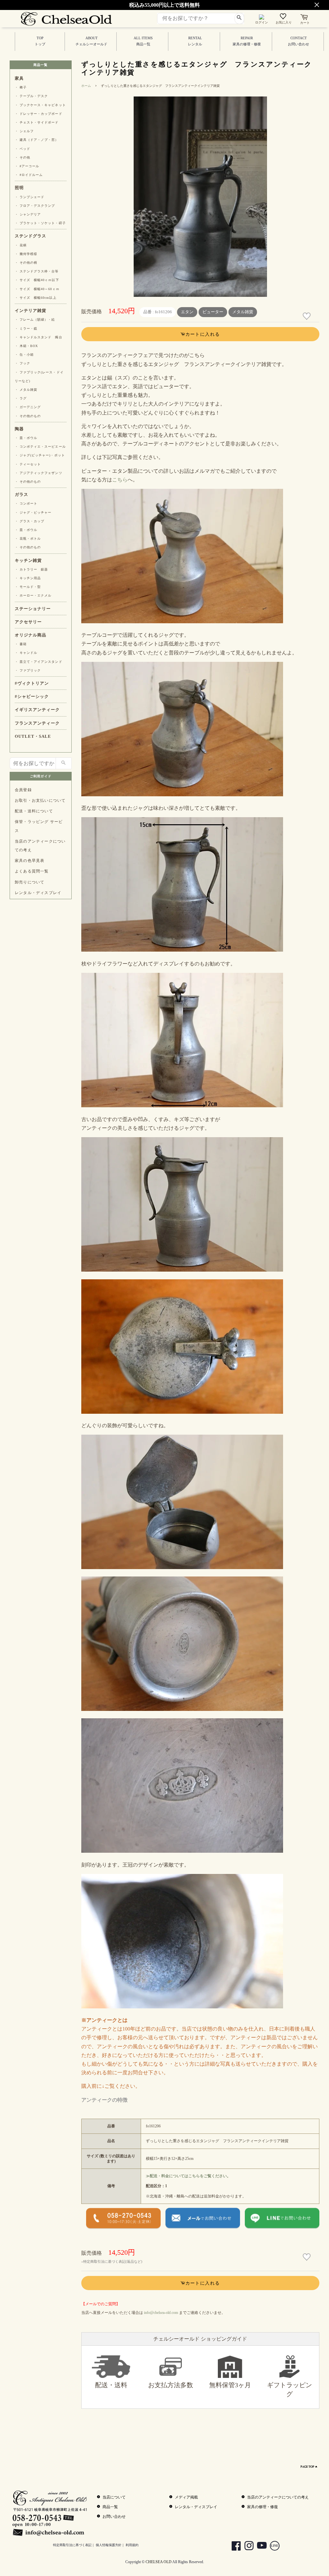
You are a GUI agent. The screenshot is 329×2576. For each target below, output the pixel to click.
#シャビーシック (32, 697)
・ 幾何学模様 (26, 254)
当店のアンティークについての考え (40, 846)
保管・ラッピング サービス (39, 826)
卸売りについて (30, 882)
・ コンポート (26, 503)
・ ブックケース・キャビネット (40, 105)
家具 (19, 78)
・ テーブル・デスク (31, 96)
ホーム (86, 86)
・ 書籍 (21, 644)
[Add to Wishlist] (307, 316)
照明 (19, 188)
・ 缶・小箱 (24, 355)
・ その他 (22, 157)
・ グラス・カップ (30, 521)
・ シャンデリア (28, 214)
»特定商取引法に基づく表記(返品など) (112, 2261)
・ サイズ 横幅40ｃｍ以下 (37, 280)
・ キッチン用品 (28, 578)
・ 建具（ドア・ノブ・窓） (37, 140)
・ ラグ (21, 398)
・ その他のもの (28, 416)
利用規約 (132, 2545)
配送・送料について (34, 811)
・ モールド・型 (28, 587)
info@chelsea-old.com (161, 2313)
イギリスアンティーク (37, 710)
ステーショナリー (33, 609)
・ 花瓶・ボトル (28, 539)
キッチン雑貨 (28, 561)
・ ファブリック (28, 670)
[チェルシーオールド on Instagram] (246, 2547)
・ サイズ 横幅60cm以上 (36, 298)
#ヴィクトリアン (32, 683)
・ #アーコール (27, 166)
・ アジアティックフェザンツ (39, 473)
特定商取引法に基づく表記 (72, 2545)
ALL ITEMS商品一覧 (143, 41)
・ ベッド (22, 149)
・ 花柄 (21, 245)
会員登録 (23, 790)
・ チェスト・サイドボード (37, 122)
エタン (187, 312)
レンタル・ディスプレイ (38, 893)
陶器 (19, 429)
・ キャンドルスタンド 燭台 (39, 337)
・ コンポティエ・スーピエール (40, 447)
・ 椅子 (21, 87)
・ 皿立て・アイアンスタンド (39, 662)
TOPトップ (40, 41)
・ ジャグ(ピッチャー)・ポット (40, 455)
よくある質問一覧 (32, 871)
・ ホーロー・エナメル (33, 595)
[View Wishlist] (284, 18)
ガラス (22, 495)
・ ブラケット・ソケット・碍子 (40, 223)
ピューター (213, 312)
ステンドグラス (31, 236)
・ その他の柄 (26, 263)
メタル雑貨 (243, 312)
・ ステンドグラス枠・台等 (37, 271)
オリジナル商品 (31, 635)
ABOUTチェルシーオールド (91, 41)
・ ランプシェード (30, 197)
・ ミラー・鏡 (26, 329)
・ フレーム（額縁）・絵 (35, 320)
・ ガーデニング (28, 407)
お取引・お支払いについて (40, 800)
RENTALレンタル (195, 41)
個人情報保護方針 (109, 2545)
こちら (120, 480)
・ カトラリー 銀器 (31, 569)
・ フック (22, 363)
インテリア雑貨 (31, 311)
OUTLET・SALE (33, 736)
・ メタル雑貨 (26, 390)
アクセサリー (28, 622)
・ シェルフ (24, 131)
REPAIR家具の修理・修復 (247, 41)
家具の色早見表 (30, 861)
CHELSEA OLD (159, 2562)
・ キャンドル (26, 653)
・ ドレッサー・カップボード (39, 114)
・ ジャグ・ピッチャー (33, 512)
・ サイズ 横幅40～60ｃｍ (37, 289)
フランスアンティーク (37, 723)
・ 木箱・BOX (26, 346)
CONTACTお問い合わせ (298, 41)
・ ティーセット (28, 464)
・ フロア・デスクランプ (35, 206)
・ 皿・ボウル (26, 438)
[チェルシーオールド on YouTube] (259, 2547)
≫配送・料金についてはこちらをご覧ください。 (188, 2176)
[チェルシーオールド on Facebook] (233, 2547)
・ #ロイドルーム (29, 175)
